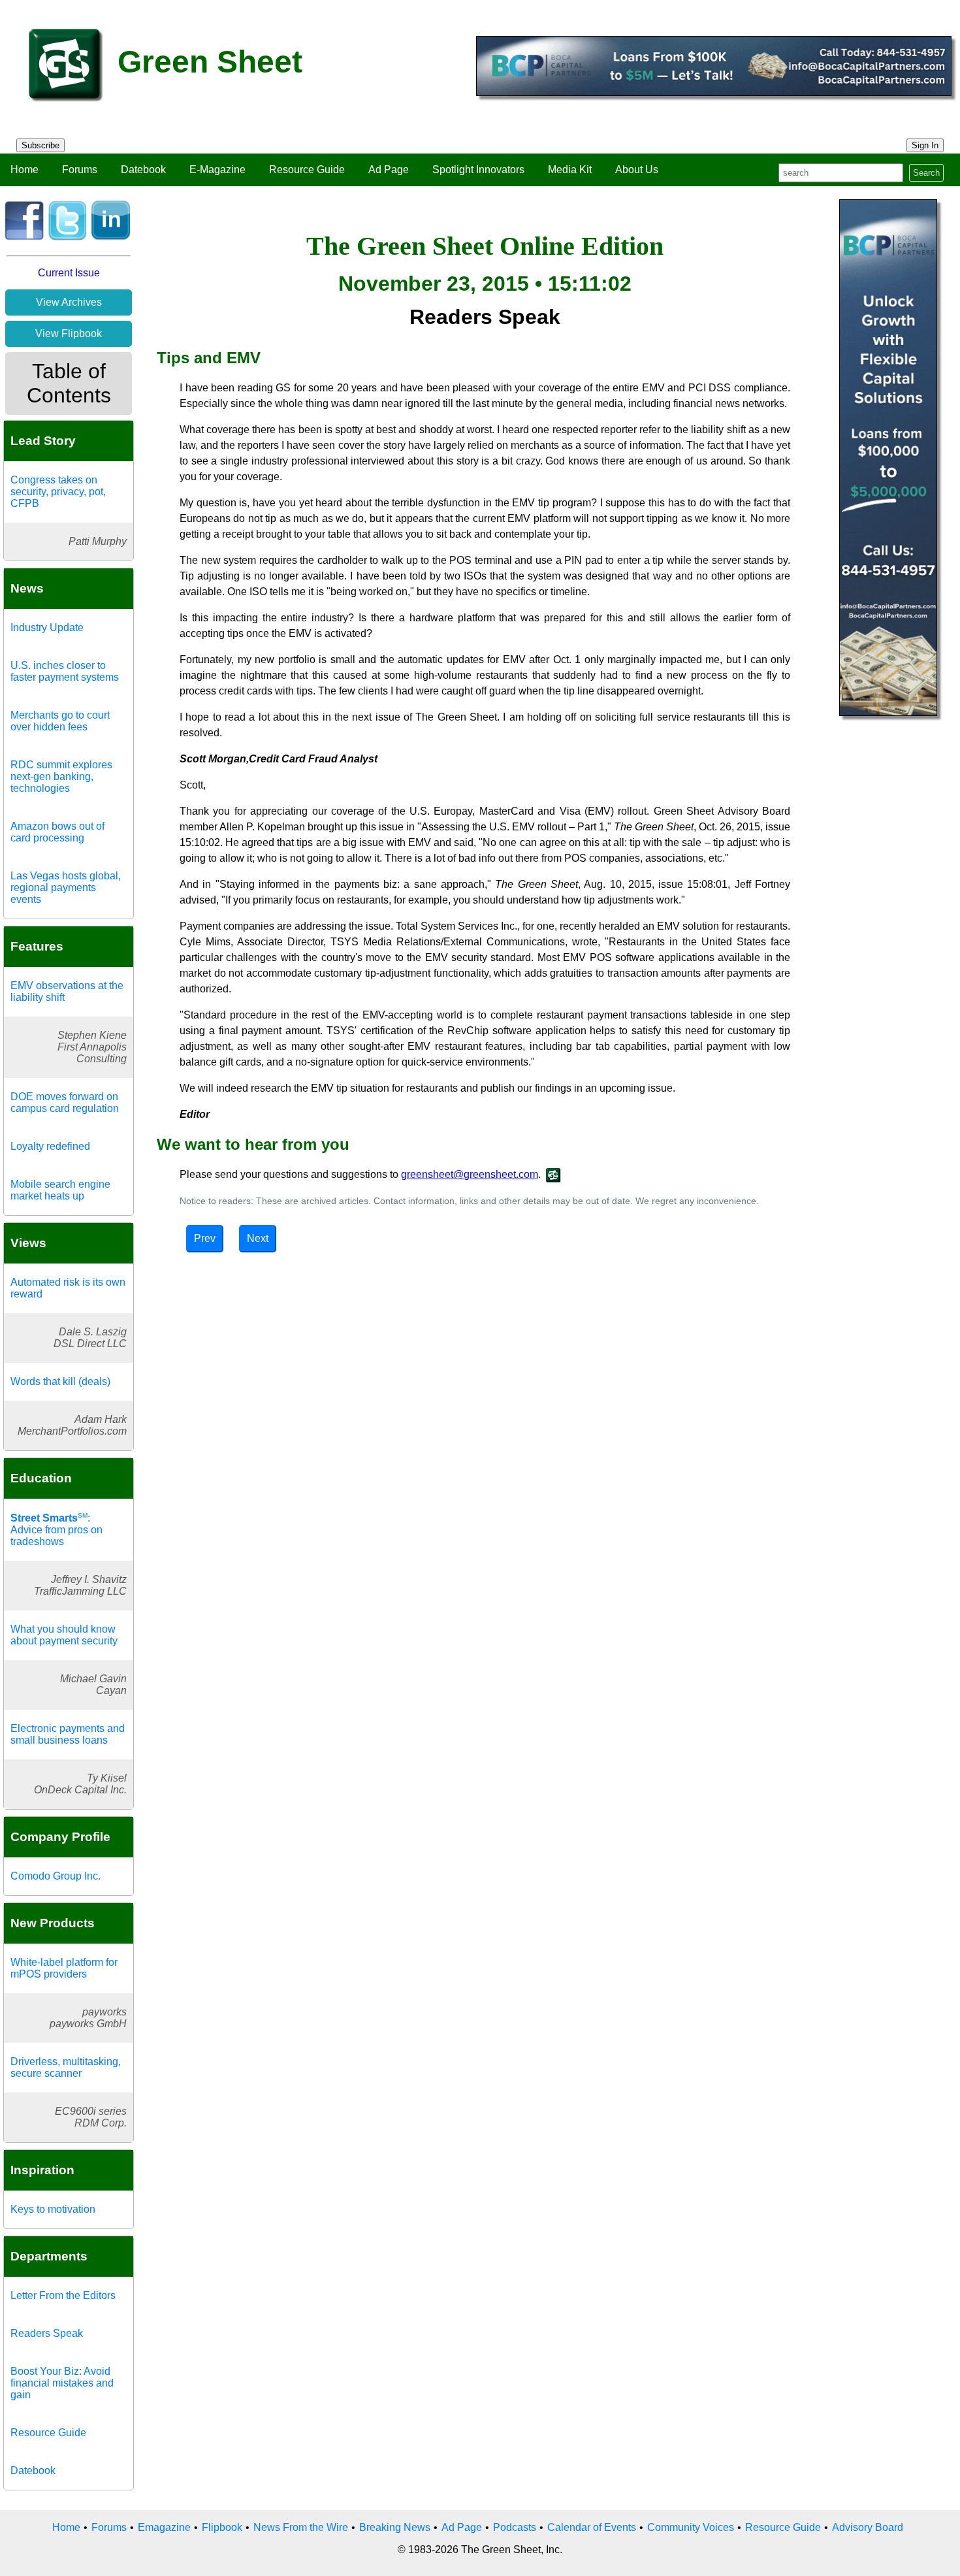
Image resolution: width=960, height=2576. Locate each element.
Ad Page (389, 170)
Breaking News (395, 2527)
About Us (637, 170)
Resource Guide (307, 170)
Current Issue (69, 273)
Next (258, 1238)
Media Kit (570, 170)
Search (926, 173)
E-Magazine (217, 170)
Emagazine (164, 2527)
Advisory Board (868, 2527)
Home (24, 170)
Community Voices (691, 2527)
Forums (80, 170)
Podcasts (515, 2527)
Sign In (925, 145)
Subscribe (40, 145)
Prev (205, 1238)
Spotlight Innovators (478, 170)
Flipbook (222, 2527)
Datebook (143, 170)
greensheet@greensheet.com (470, 1174)
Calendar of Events (592, 2527)
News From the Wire (301, 2527)
